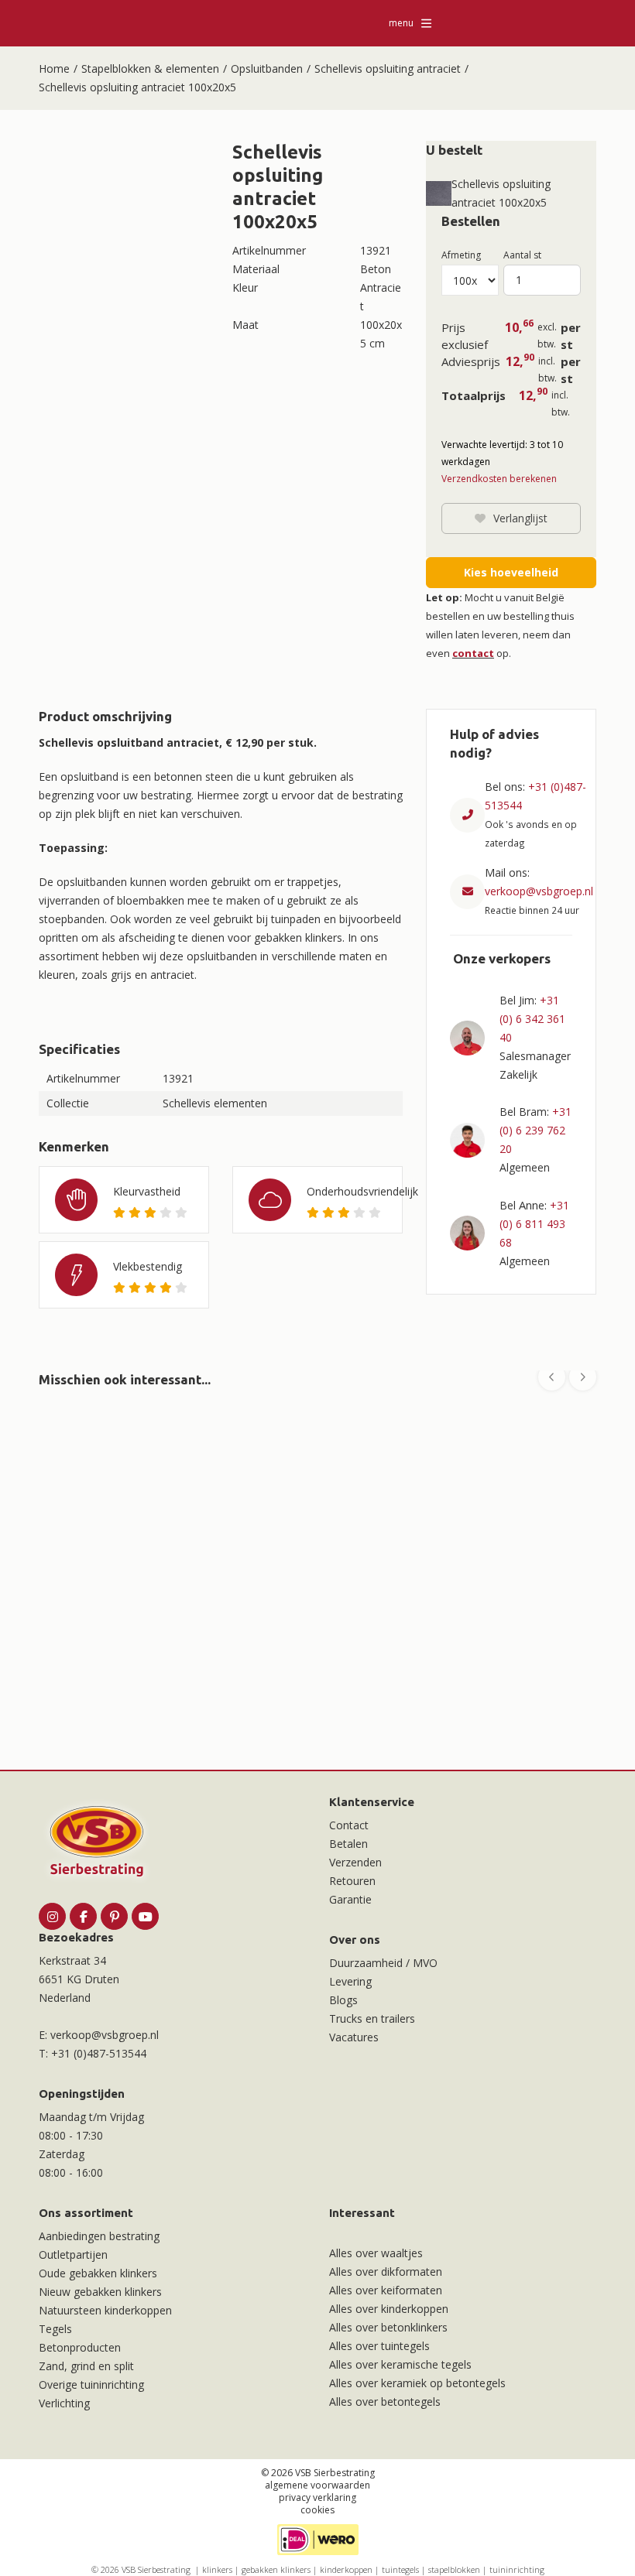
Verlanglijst (520, 518)
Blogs (343, 2000)
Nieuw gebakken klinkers (100, 2292)
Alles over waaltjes (376, 2253)
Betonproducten (80, 2347)
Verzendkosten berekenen (499, 479)
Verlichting (64, 2403)
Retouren (352, 1881)
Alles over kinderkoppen (389, 2309)
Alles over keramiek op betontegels (417, 2383)
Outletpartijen (73, 2254)
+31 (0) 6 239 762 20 (535, 1130)
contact (473, 653)
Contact (349, 1825)
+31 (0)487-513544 (99, 2053)
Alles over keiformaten (386, 2290)
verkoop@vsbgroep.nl (539, 891)
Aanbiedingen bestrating (99, 2236)
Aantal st (522, 255)
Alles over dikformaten (386, 2272)
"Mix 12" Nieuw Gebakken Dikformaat (138, 1629)
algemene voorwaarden (317, 2485)
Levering (350, 1981)
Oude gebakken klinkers (98, 2273)
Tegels (55, 2329)
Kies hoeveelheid (511, 572)
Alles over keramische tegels (400, 2364)
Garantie (350, 1899)
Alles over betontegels (385, 2402)
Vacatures (354, 2037)
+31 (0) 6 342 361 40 (532, 1019)
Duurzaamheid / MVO (383, 1963)
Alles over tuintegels (379, 2346)
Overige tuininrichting (91, 2384)
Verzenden (355, 1862)
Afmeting (461, 255)
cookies (317, 2510)
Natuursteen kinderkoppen (105, 2310)
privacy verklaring (317, 2497)
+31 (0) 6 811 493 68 (534, 1224)
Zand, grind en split (86, 2366)
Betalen (348, 1844)
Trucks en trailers (372, 2018)
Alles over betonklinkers (388, 2327)
